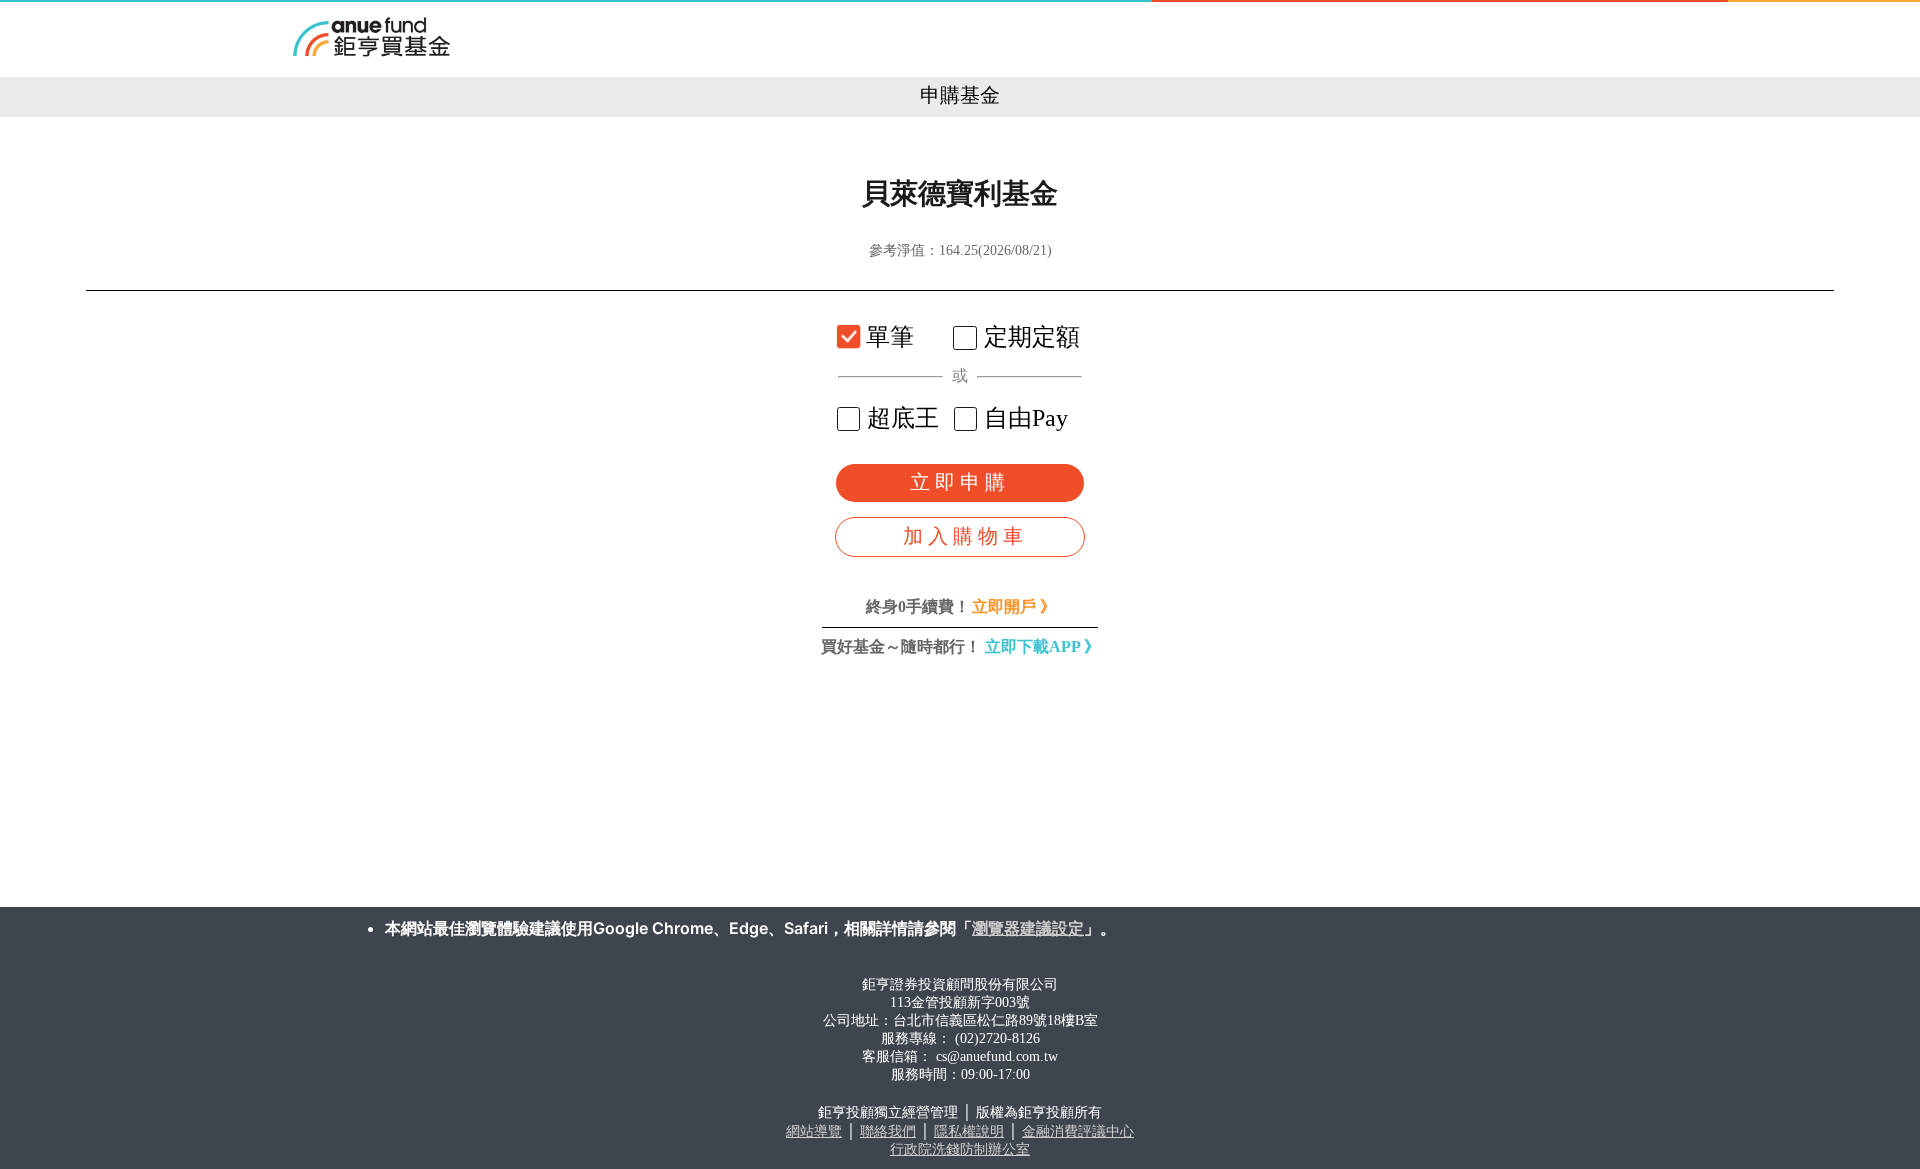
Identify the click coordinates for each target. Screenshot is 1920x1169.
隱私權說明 (969, 1131)
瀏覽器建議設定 (1028, 928)
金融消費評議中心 (1078, 1131)
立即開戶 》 (1014, 606)
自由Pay (1026, 418)
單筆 (890, 337)
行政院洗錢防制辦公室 (960, 1149)
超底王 (903, 418)
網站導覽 (814, 1131)
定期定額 (1032, 337)
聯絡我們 (888, 1131)
